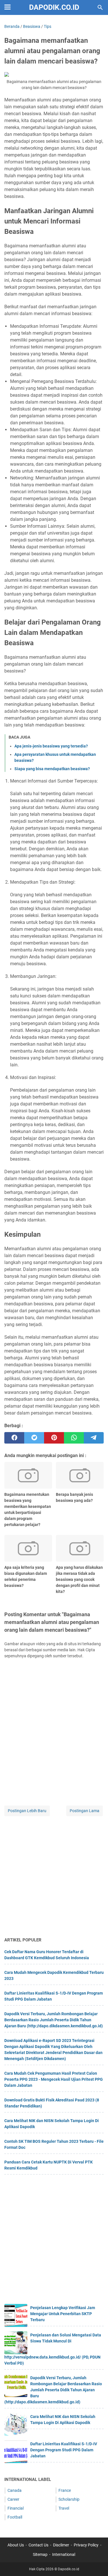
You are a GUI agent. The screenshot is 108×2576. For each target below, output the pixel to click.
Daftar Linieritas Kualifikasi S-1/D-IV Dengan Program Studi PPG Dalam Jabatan (64, 2450)
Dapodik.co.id (54, 7)
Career (13, 2499)
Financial (16, 2508)
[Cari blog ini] (100, 7)
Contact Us (38, 2545)
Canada (15, 2490)
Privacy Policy (86, 2545)
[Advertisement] (54, 1877)
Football (15, 2517)
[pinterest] (54, 1438)
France (65, 2490)
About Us (16, 2545)
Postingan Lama (85, 1811)
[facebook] (14, 1438)
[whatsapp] (74, 1438)
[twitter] (34, 1438)
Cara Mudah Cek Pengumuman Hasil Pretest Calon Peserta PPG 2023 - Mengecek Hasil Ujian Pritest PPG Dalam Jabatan (54, 2079)
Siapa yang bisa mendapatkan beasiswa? (52, 769)
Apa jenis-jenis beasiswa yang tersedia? (51, 746)
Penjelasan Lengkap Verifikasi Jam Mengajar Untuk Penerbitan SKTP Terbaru (63, 2314)
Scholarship (69, 2499)
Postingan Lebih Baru (27, 1811)
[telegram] (94, 1438)
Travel (64, 2508)
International (64, 2554)
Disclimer (61, 2545)
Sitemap (40, 2554)
